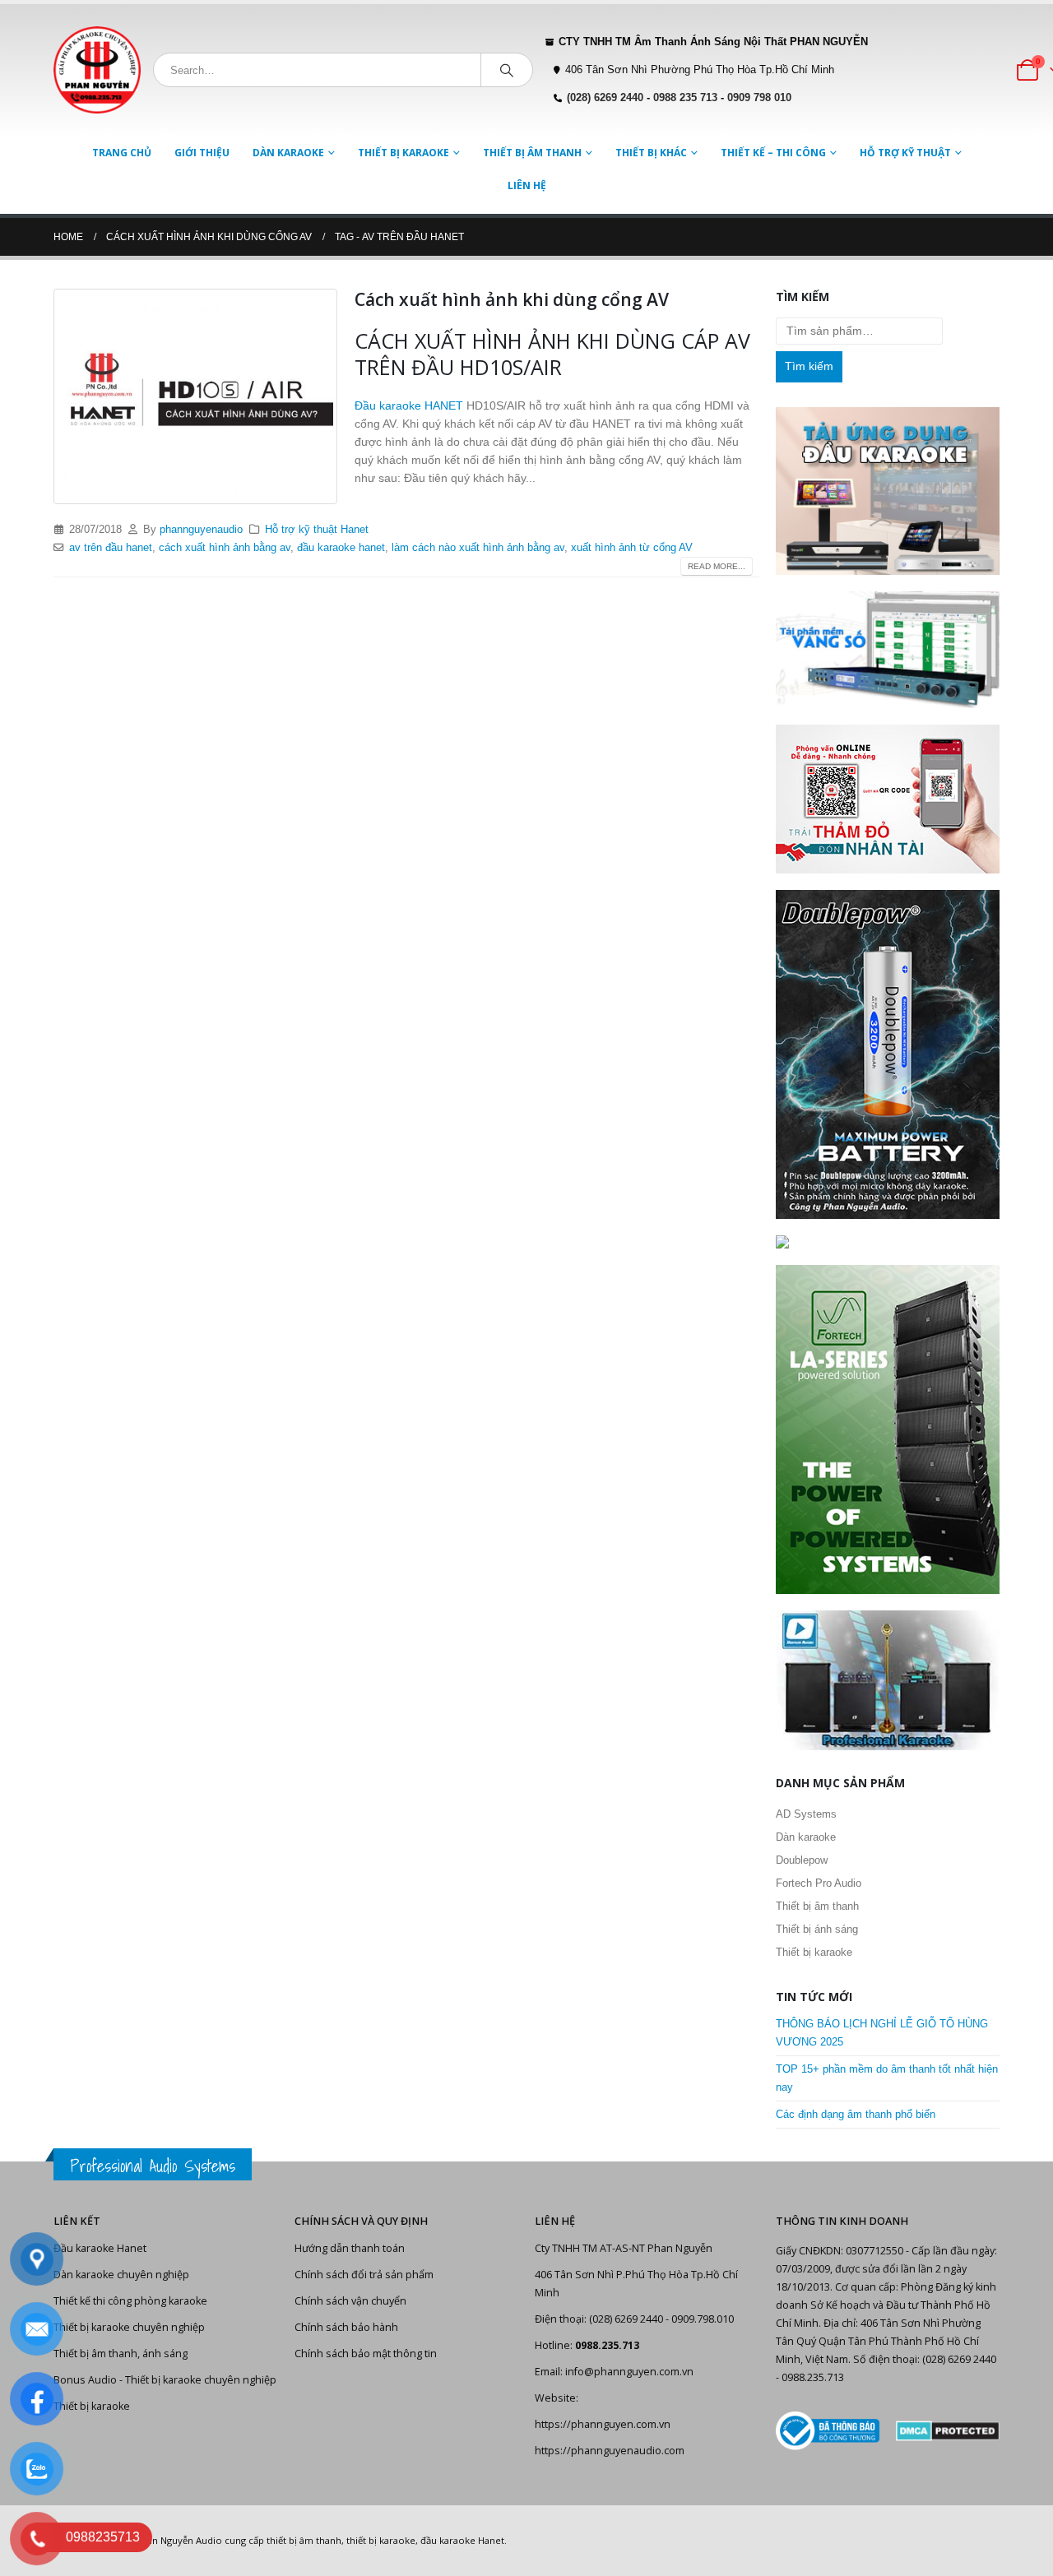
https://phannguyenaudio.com (610, 2451)
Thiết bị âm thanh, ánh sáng (121, 2354)
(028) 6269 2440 (605, 98)
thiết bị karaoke (381, 2540)
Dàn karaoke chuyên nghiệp (121, 2275)
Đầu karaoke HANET (409, 405)
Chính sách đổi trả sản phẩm (364, 2275)
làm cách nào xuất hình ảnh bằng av (478, 548)
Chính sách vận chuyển (350, 2301)
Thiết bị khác (651, 153)
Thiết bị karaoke (404, 153)
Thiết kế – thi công (773, 153)
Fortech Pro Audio (819, 1883)
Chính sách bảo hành (346, 2327)
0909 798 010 (759, 98)
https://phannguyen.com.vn (603, 2424)
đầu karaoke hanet (341, 548)
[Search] (507, 70)
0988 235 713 (685, 98)
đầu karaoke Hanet (462, 2540)
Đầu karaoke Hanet (100, 2248)
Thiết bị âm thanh (532, 153)
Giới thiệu (202, 153)
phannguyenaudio (201, 530)
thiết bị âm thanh (304, 2540)
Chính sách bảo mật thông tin (366, 2354)
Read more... (717, 566)
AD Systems (806, 1814)
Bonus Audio (85, 2380)
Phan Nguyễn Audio (179, 2540)
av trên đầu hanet (111, 548)
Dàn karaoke (288, 153)
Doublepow (802, 1860)
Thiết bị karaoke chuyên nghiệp (129, 2327)
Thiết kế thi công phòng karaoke (130, 2301)
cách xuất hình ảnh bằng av (225, 548)
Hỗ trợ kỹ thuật (905, 153)
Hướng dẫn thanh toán (350, 2248)
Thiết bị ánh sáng (817, 1929)
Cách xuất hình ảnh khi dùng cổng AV (512, 299)
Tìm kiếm (809, 366)
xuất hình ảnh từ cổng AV (632, 548)
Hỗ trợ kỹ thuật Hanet (317, 530)
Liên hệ (527, 185)
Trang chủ (122, 153)
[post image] (196, 396)
